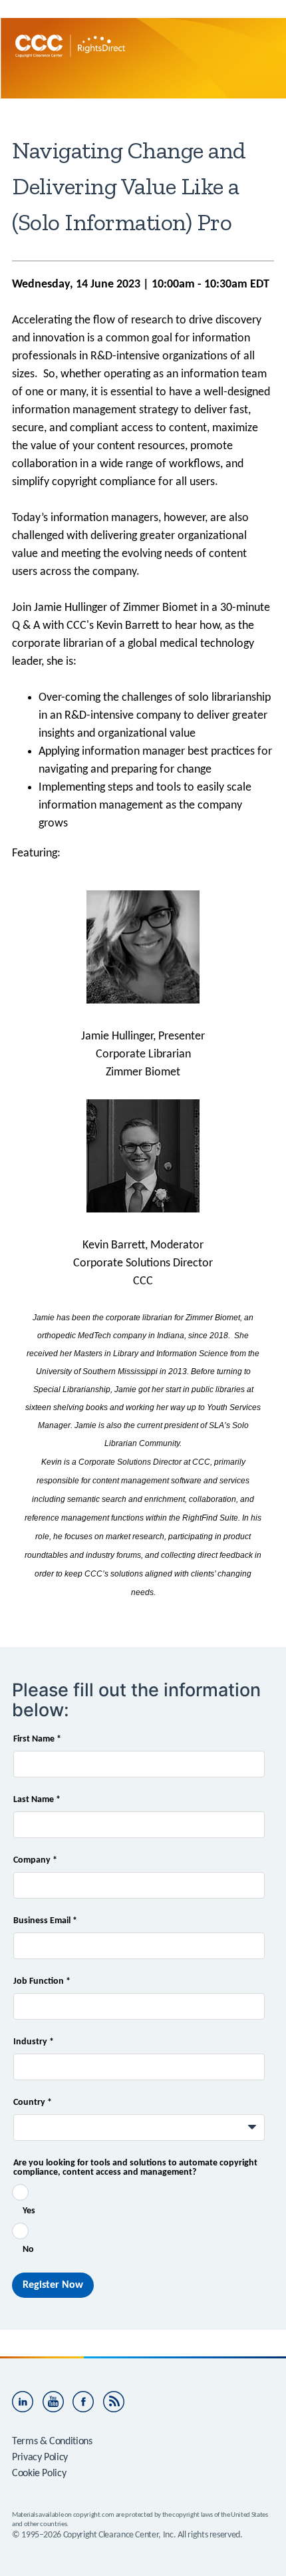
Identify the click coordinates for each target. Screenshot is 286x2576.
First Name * (37, 1740)
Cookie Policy (39, 2474)
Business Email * (45, 1921)
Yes (29, 2211)
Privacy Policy (40, 2458)
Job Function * (42, 1982)
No (28, 2250)
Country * (33, 2103)
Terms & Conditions (52, 2442)
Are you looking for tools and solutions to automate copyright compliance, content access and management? (135, 2168)
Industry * (34, 2042)
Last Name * (37, 1800)
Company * (35, 1861)
